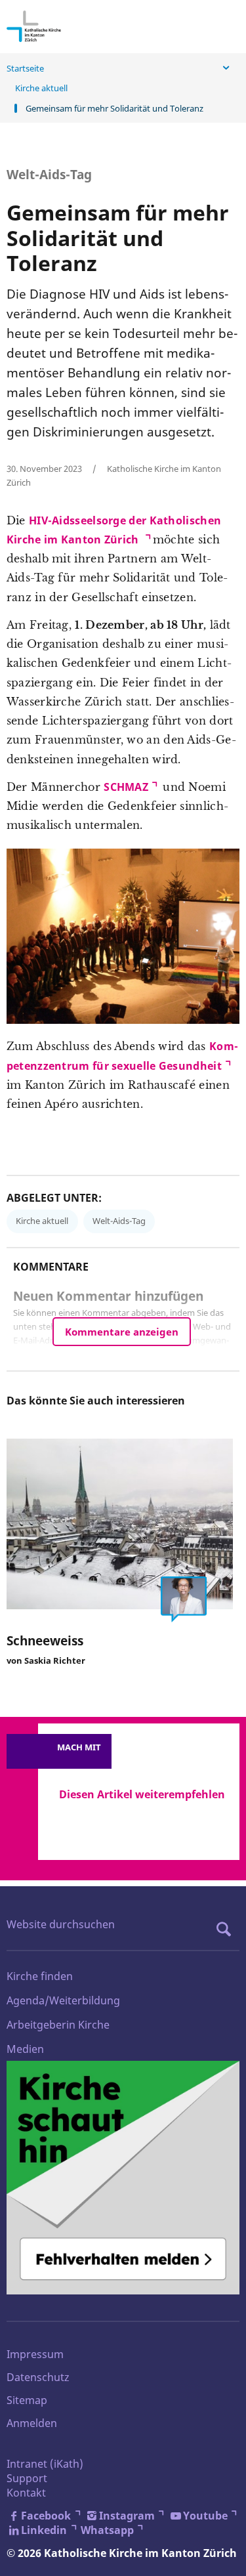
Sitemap (27, 2400)
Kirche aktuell (41, 88)
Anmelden (32, 2423)
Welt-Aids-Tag (119, 1221)
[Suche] (227, 1929)
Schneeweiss (45, 1640)
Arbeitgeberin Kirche (58, 2025)
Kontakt (26, 2493)
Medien (25, 2049)
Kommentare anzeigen (122, 1332)
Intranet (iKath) (45, 2464)
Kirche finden (40, 1976)
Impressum (35, 2354)
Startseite (25, 68)
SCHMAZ (126, 787)
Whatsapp (107, 2530)
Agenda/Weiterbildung (63, 2000)
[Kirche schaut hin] (123, 2177)
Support (27, 2478)
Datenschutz (38, 2377)
